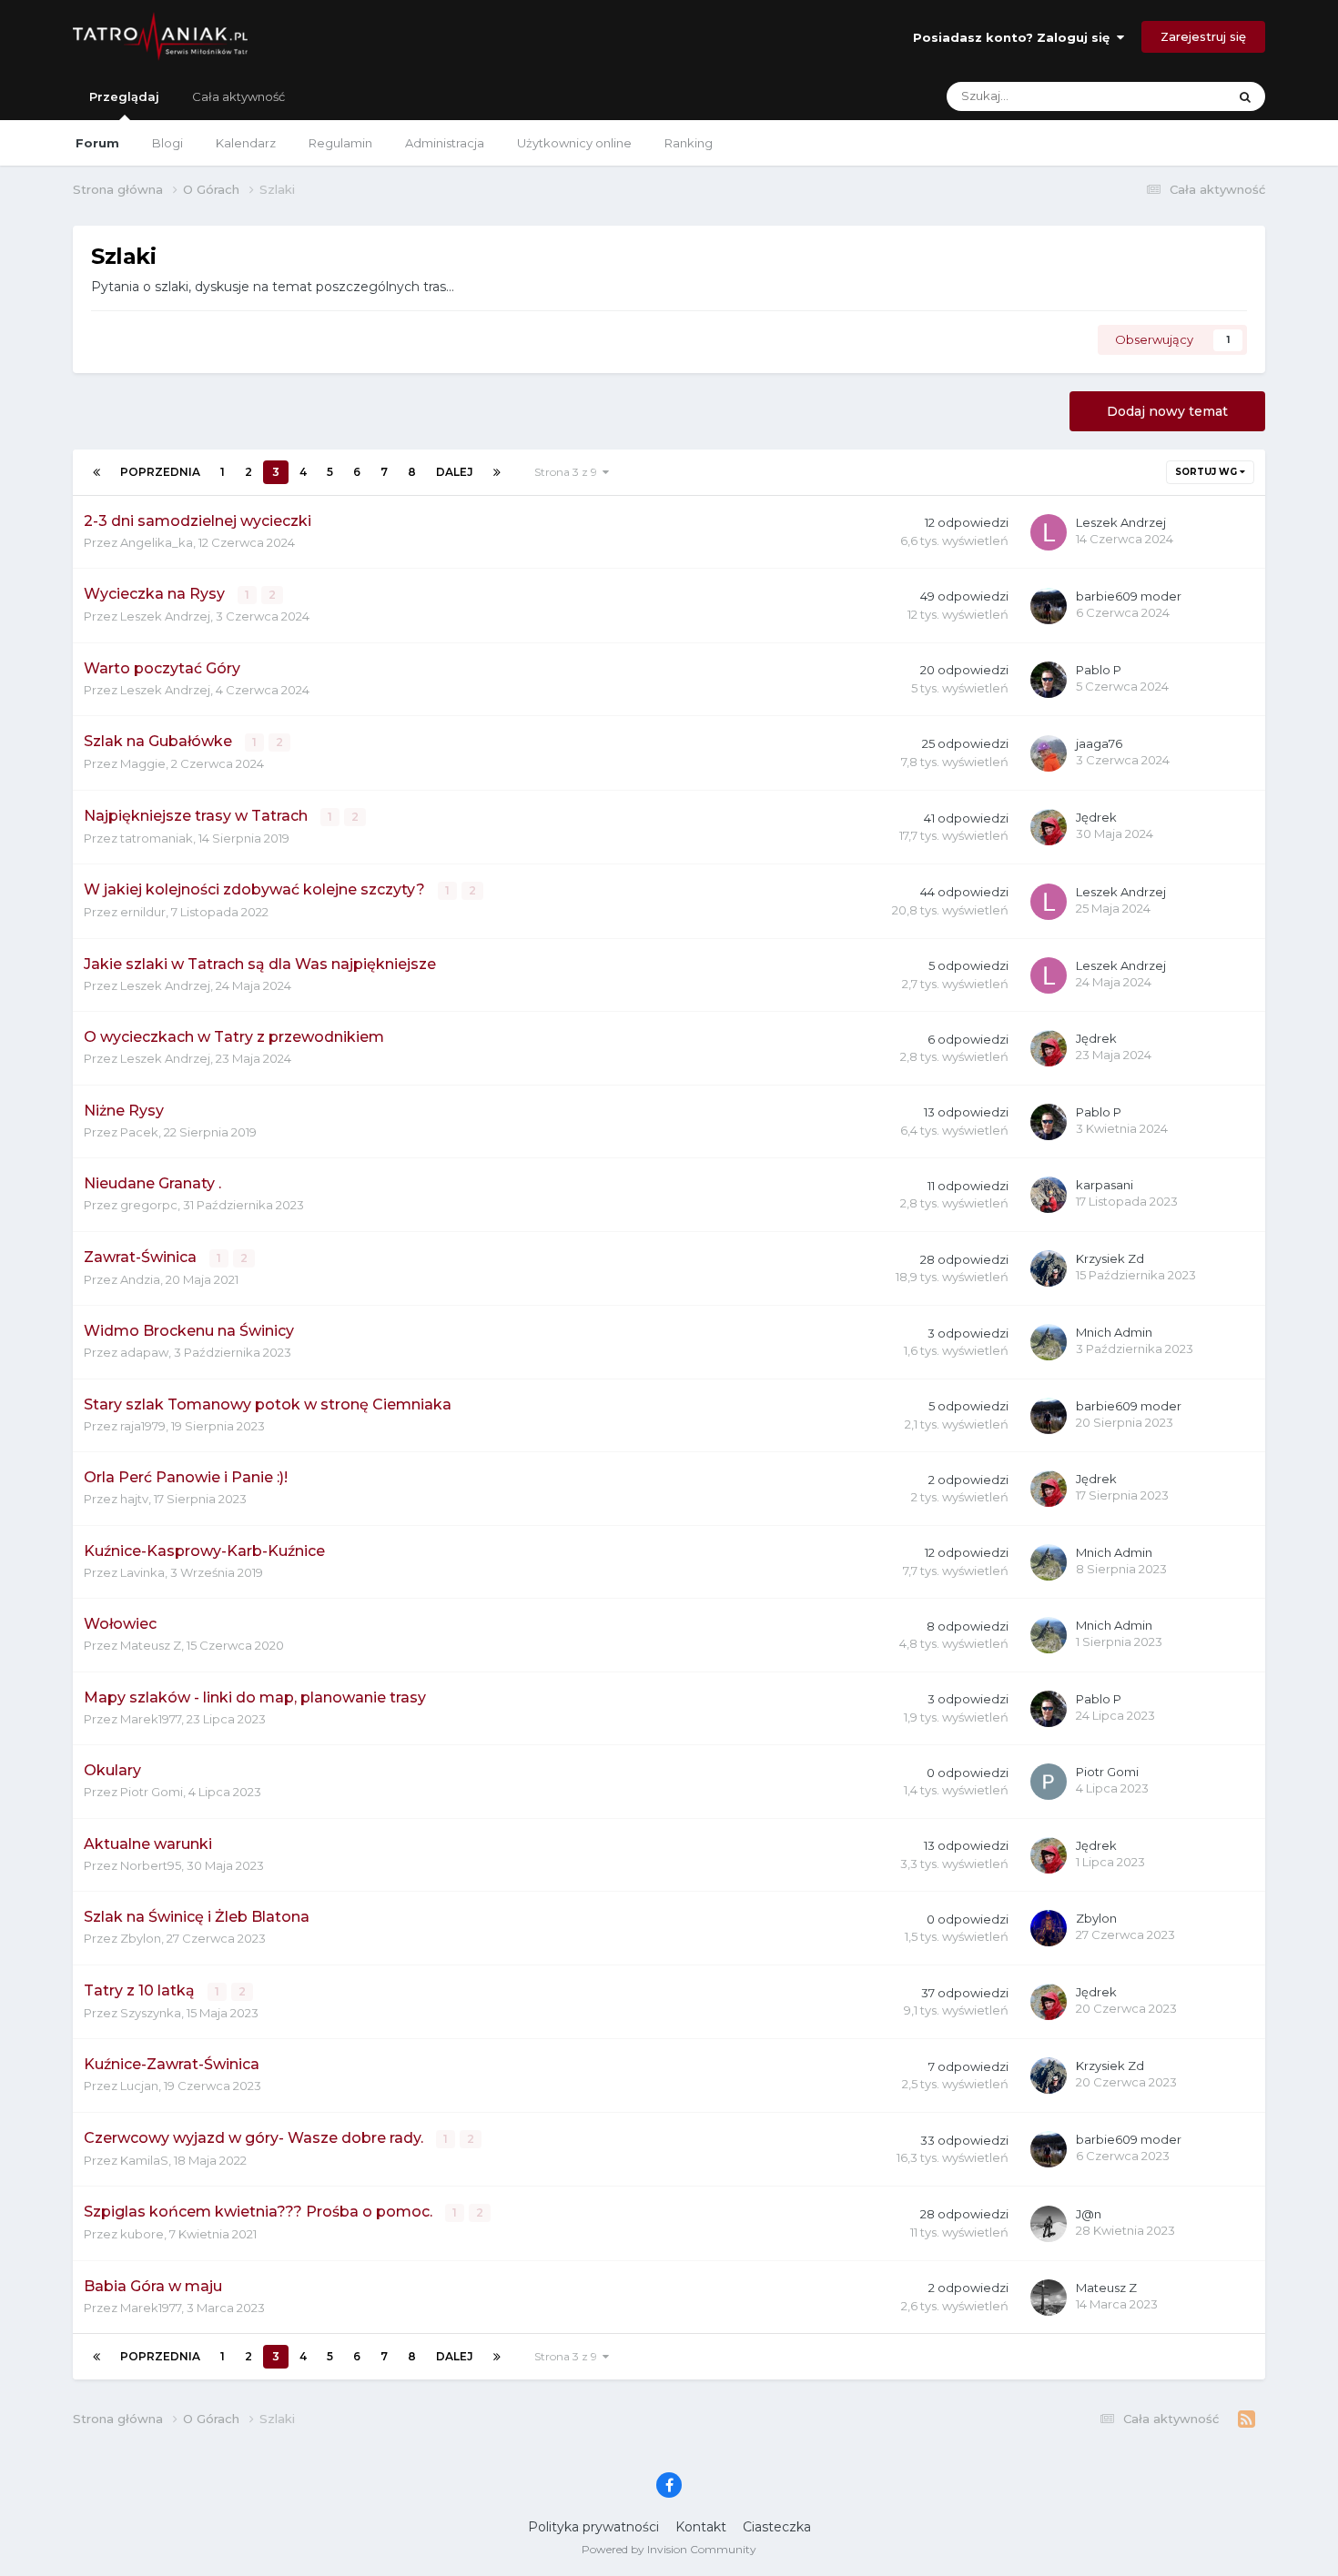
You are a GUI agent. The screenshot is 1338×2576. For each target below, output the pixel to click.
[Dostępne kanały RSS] (1247, 2419)
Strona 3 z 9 (568, 472)
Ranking (689, 143)
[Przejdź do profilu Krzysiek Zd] (1049, 1268)
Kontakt (701, 2527)
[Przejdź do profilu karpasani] (1049, 1195)
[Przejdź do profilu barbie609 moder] (1049, 606)
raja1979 (143, 1426)
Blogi (167, 143)
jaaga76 (1099, 743)
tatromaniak (157, 838)
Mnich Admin (1114, 1332)
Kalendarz (246, 143)
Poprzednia (160, 472)
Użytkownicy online (574, 143)
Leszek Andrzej (1121, 522)
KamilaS (144, 2160)
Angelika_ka (157, 542)
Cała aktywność (238, 96)
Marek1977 (151, 1719)
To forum (1176, 96)
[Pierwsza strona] (96, 472)
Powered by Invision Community (669, 2549)
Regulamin (340, 143)
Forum (97, 143)
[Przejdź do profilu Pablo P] (1049, 680)
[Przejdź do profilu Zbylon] (1049, 1928)
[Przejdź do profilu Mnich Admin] (1049, 1342)
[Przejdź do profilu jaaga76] (1049, 753)
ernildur (143, 912)
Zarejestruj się (1203, 36)
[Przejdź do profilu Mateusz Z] (1049, 2298)
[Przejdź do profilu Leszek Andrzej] (1049, 532)
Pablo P (1099, 670)
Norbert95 (151, 1865)
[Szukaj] (1245, 96)
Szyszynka (151, 2013)
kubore (142, 2234)
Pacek (139, 1132)
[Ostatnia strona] (497, 472)
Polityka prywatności (593, 2527)
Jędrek (1096, 817)
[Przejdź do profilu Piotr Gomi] (1049, 1782)
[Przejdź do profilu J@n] (1049, 2224)
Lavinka (142, 1572)
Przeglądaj (124, 96)
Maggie (143, 763)
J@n (1089, 2214)
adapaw (144, 1352)
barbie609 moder (1129, 596)
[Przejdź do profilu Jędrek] (1049, 827)
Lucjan (139, 2086)
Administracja (445, 143)
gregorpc (149, 1205)
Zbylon (141, 1938)
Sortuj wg (1207, 472)
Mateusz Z (151, 1645)
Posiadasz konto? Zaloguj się (1015, 37)
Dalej (455, 472)
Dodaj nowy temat (1167, 411)
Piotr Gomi (152, 1792)
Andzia (140, 1279)
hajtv (134, 1499)
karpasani (1105, 1185)
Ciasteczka (777, 2527)
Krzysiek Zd (1110, 1258)
